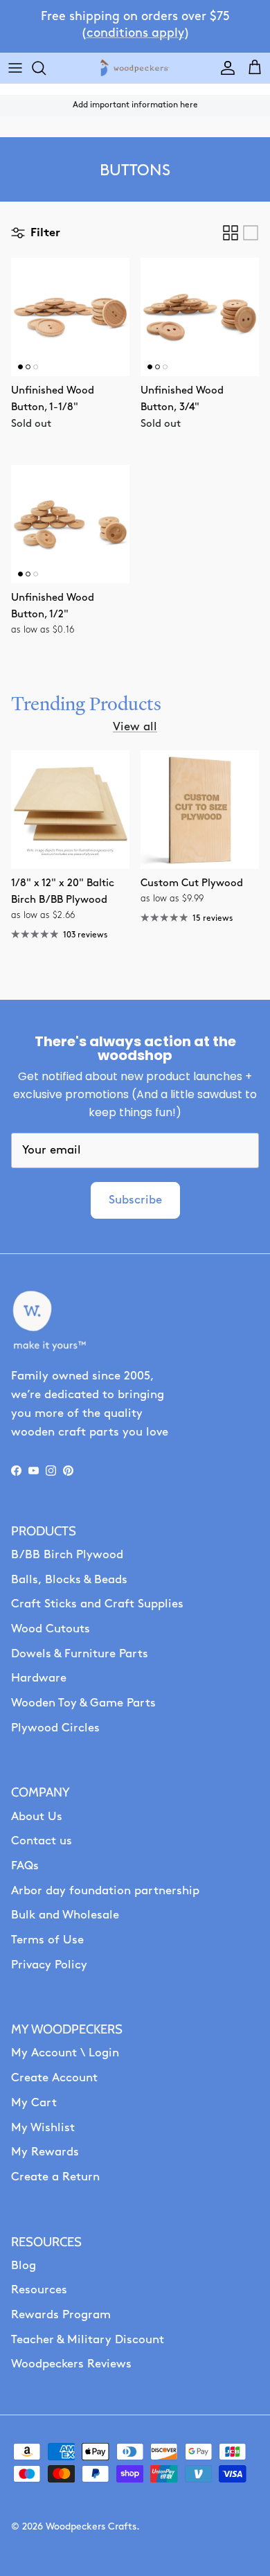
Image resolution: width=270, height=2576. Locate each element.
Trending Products (86, 704)
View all (135, 727)
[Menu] (15, 68)
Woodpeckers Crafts (91, 2527)
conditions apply (135, 34)
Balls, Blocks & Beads (69, 1580)
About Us (37, 1817)
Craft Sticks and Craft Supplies (97, 1604)
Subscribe (135, 1200)
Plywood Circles (55, 1728)
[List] (251, 233)
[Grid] (231, 233)
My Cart (34, 2103)
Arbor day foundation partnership (105, 1891)
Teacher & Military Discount (88, 2340)
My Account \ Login (65, 2053)
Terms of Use (47, 1940)
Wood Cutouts (51, 1629)
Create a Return (55, 2177)
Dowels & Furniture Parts (80, 1654)
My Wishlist (43, 2128)
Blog (24, 2266)
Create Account (54, 2078)
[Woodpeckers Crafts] (135, 68)
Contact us (42, 1841)
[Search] (46, 68)
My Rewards (45, 2152)
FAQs (25, 1866)
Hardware (39, 1678)
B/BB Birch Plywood (67, 1555)
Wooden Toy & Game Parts (83, 1703)
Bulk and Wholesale (65, 1915)
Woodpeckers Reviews (71, 2364)
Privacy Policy (49, 1965)
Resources (39, 2290)
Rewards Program (61, 2315)
